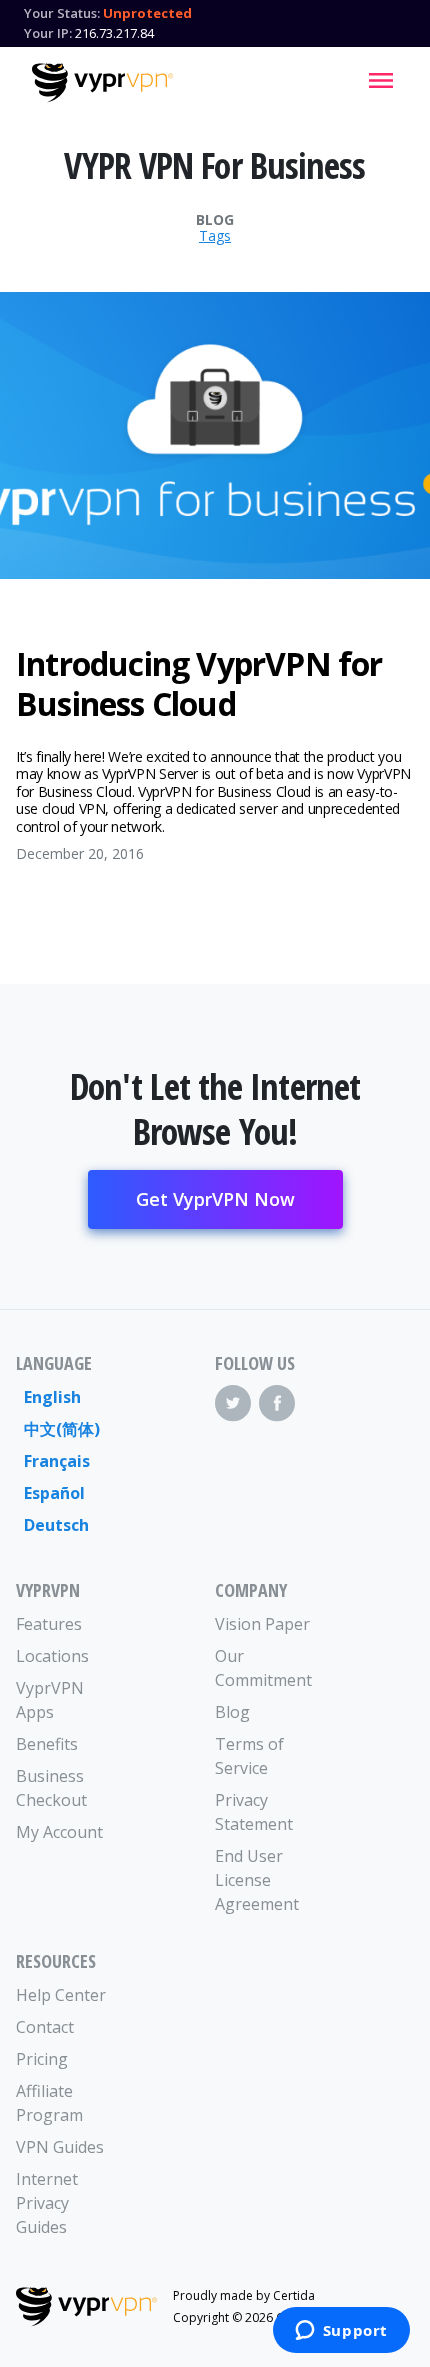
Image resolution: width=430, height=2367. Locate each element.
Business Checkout (51, 1788)
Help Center (61, 1995)
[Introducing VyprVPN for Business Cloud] (215, 435)
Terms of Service (249, 1756)
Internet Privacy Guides (47, 2203)
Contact (45, 2027)
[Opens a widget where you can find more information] (341, 2332)
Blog (215, 220)
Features (49, 1624)
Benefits (47, 1744)
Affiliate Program (49, 2103)
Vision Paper (262, 1624)
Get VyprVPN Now (215, 1199)
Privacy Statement (254, 1812)
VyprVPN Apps (50, 1700)
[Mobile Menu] (381, 80)
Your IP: (48, 33)
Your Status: (62, 13)
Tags (215, 236)
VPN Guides (60, 2147)
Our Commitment (263, 1668)
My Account (59, 1832)
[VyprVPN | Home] (102, 83)
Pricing (42, 2059)
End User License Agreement (257, 1880)
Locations (52, 1656)
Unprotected (147, 13)
